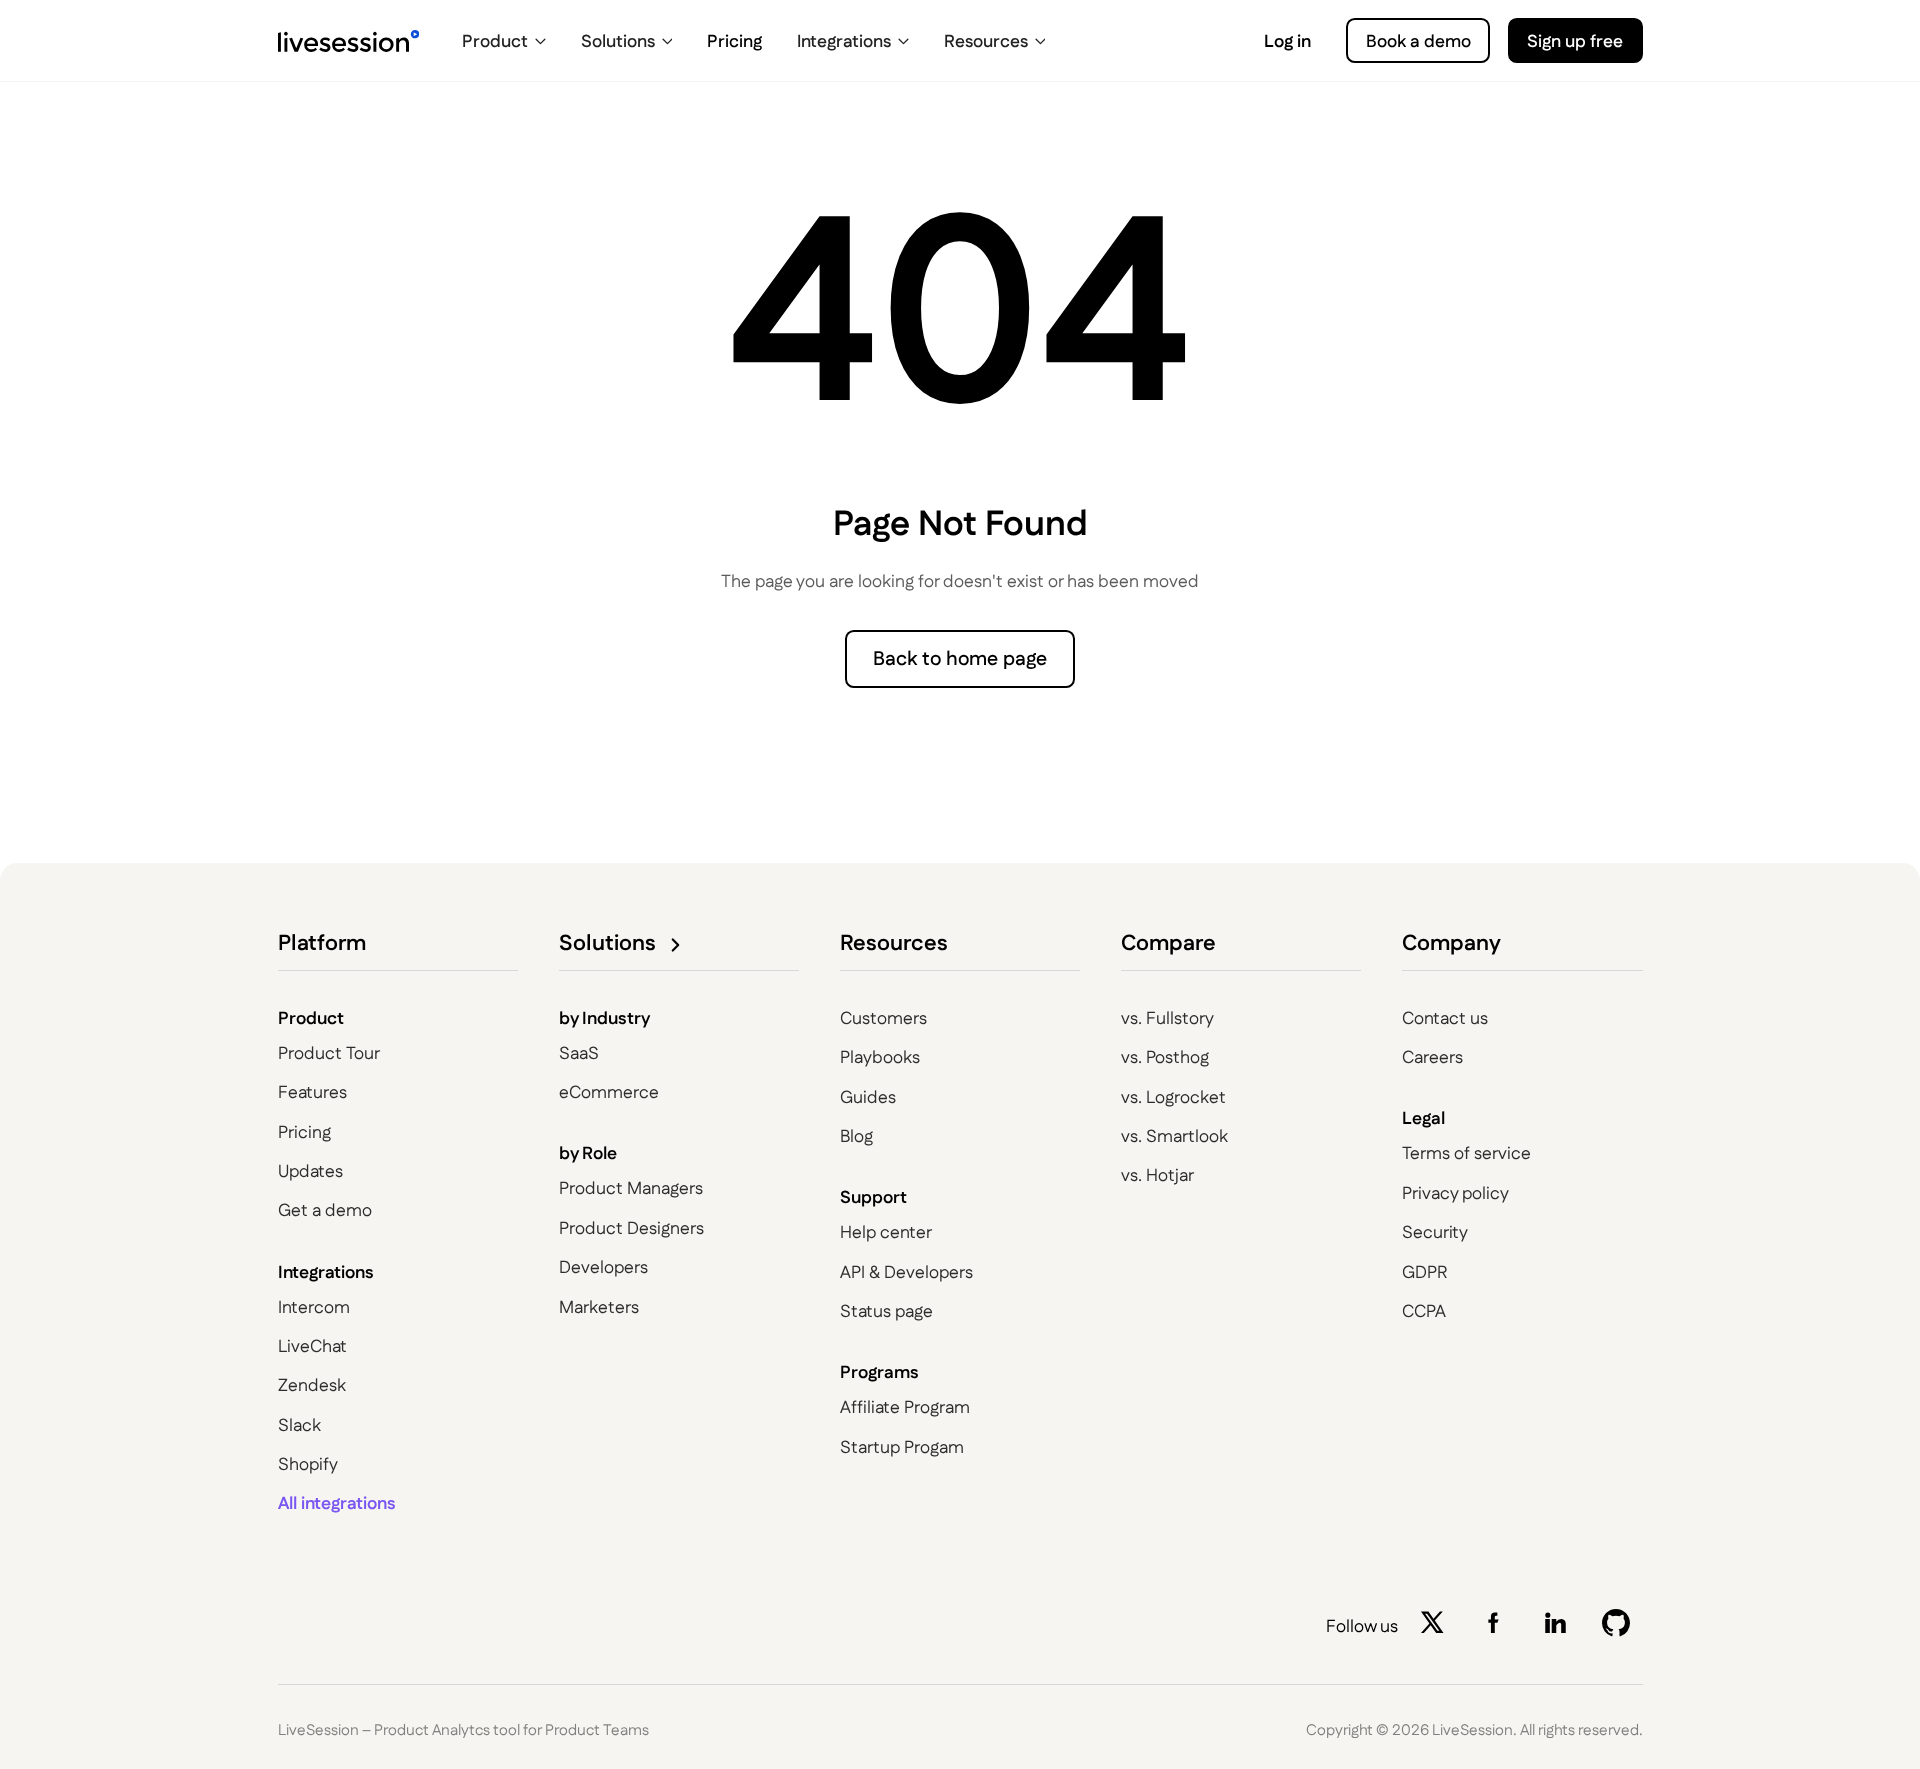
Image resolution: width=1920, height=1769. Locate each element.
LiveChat (312, 1346)
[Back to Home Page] (348, 41)
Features (312, 1092)
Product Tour (329, 1053)
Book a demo (1418, 41)
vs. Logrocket (1173, 1097)
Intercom (314, 1307)
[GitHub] (1621, 1627)
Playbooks (880, 1057)
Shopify (308, 1464)
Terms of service (1466, 1153)
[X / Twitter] (1437, 1627)
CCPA (1424, 1311)
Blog (856, 1136)
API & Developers (906, 1272)
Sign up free (1575, 41)
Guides (868, 1097)
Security (1435, 1232)
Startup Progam (902, 1447)
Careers (1432, 1057)
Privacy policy (1455, 1193)
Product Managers (631, 1188)
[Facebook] (1498, 1627)
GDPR (1424, 1272)
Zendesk (312, 1385)
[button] (504, 40)
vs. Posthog (1165, 1057)
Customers (883, 1018)
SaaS (579, 1053)
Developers (603, 1267)
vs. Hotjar (1157, 1175)
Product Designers (631, 1228)
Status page (886, 1311)
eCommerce (609, 1092)
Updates (310, 1171)
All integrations (337, 1503)
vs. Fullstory (1167, 1018)
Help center (886, 1232)
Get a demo (325, 1210)
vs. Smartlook (1174, 1136)
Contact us (1445, 1018)
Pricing (304, 1132)
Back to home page (960, 659)
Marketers (599, 1307)
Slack (299, 1425)
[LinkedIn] (1560, 1627)
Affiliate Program (905, 1407)
